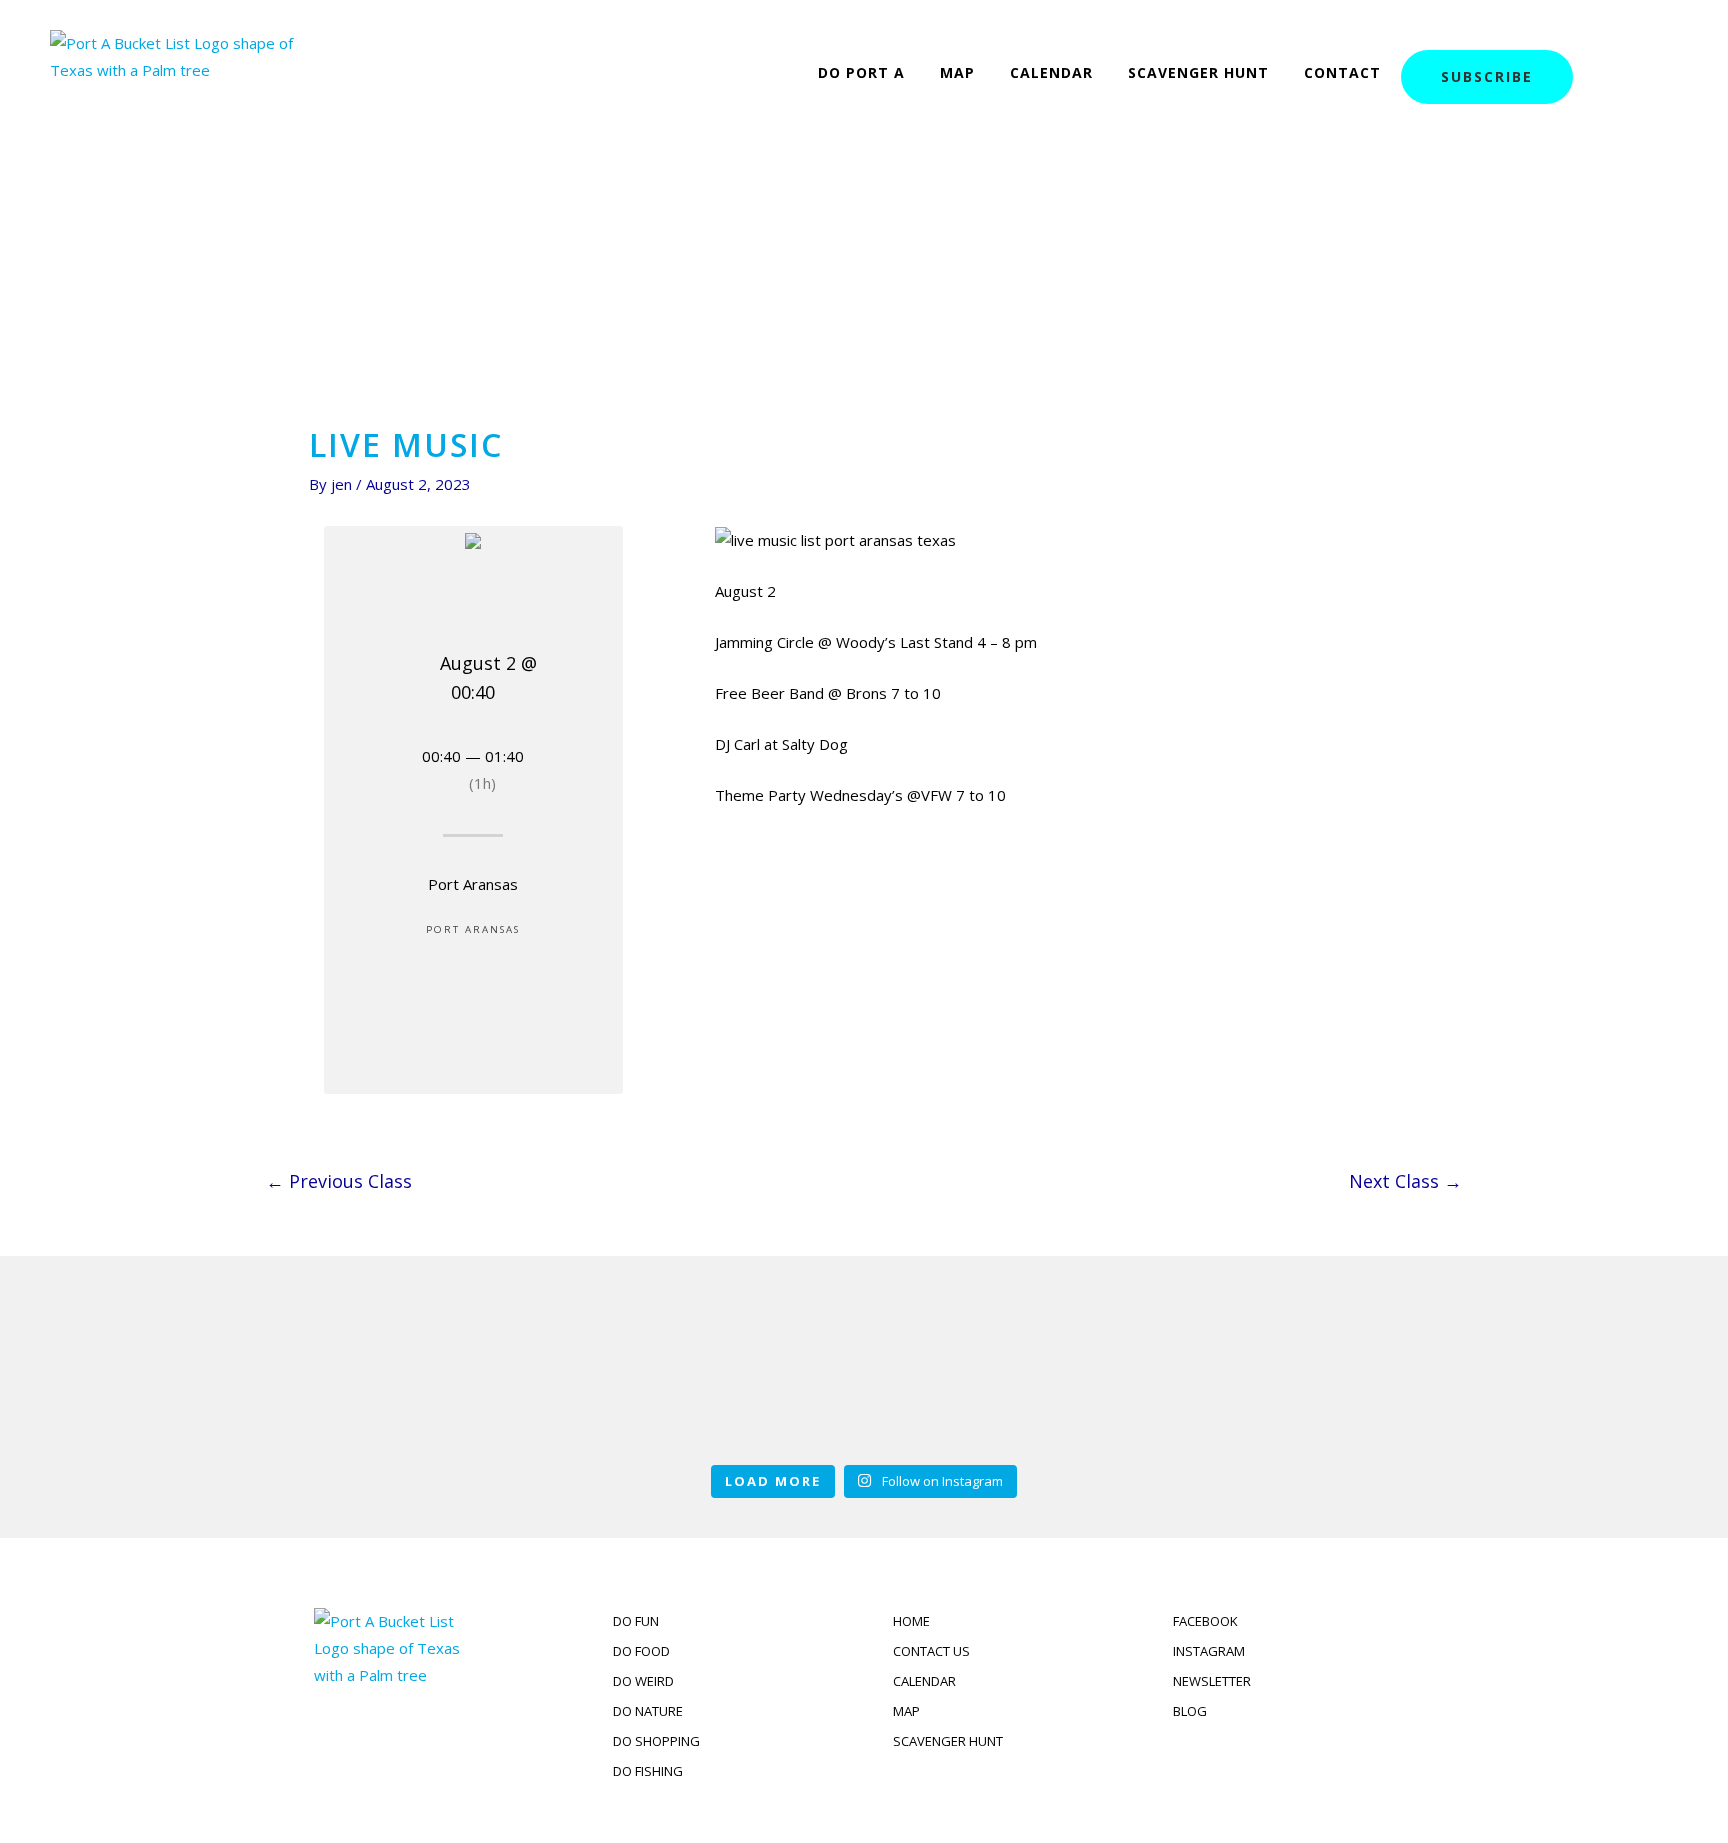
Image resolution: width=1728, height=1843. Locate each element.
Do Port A (861, 72)
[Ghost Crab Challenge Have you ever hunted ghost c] (864, 1373)
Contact (1342, 72)
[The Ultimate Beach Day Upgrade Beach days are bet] (412, 1373)
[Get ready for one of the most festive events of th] (1316, 1373)
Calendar (1051, 72)
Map (957, 72)
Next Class (1405, 1181)
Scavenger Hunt (1198, 72)
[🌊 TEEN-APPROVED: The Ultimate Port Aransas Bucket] (1090, 1373)
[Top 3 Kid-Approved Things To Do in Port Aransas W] (638, 1373)
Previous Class (339, 1181)
